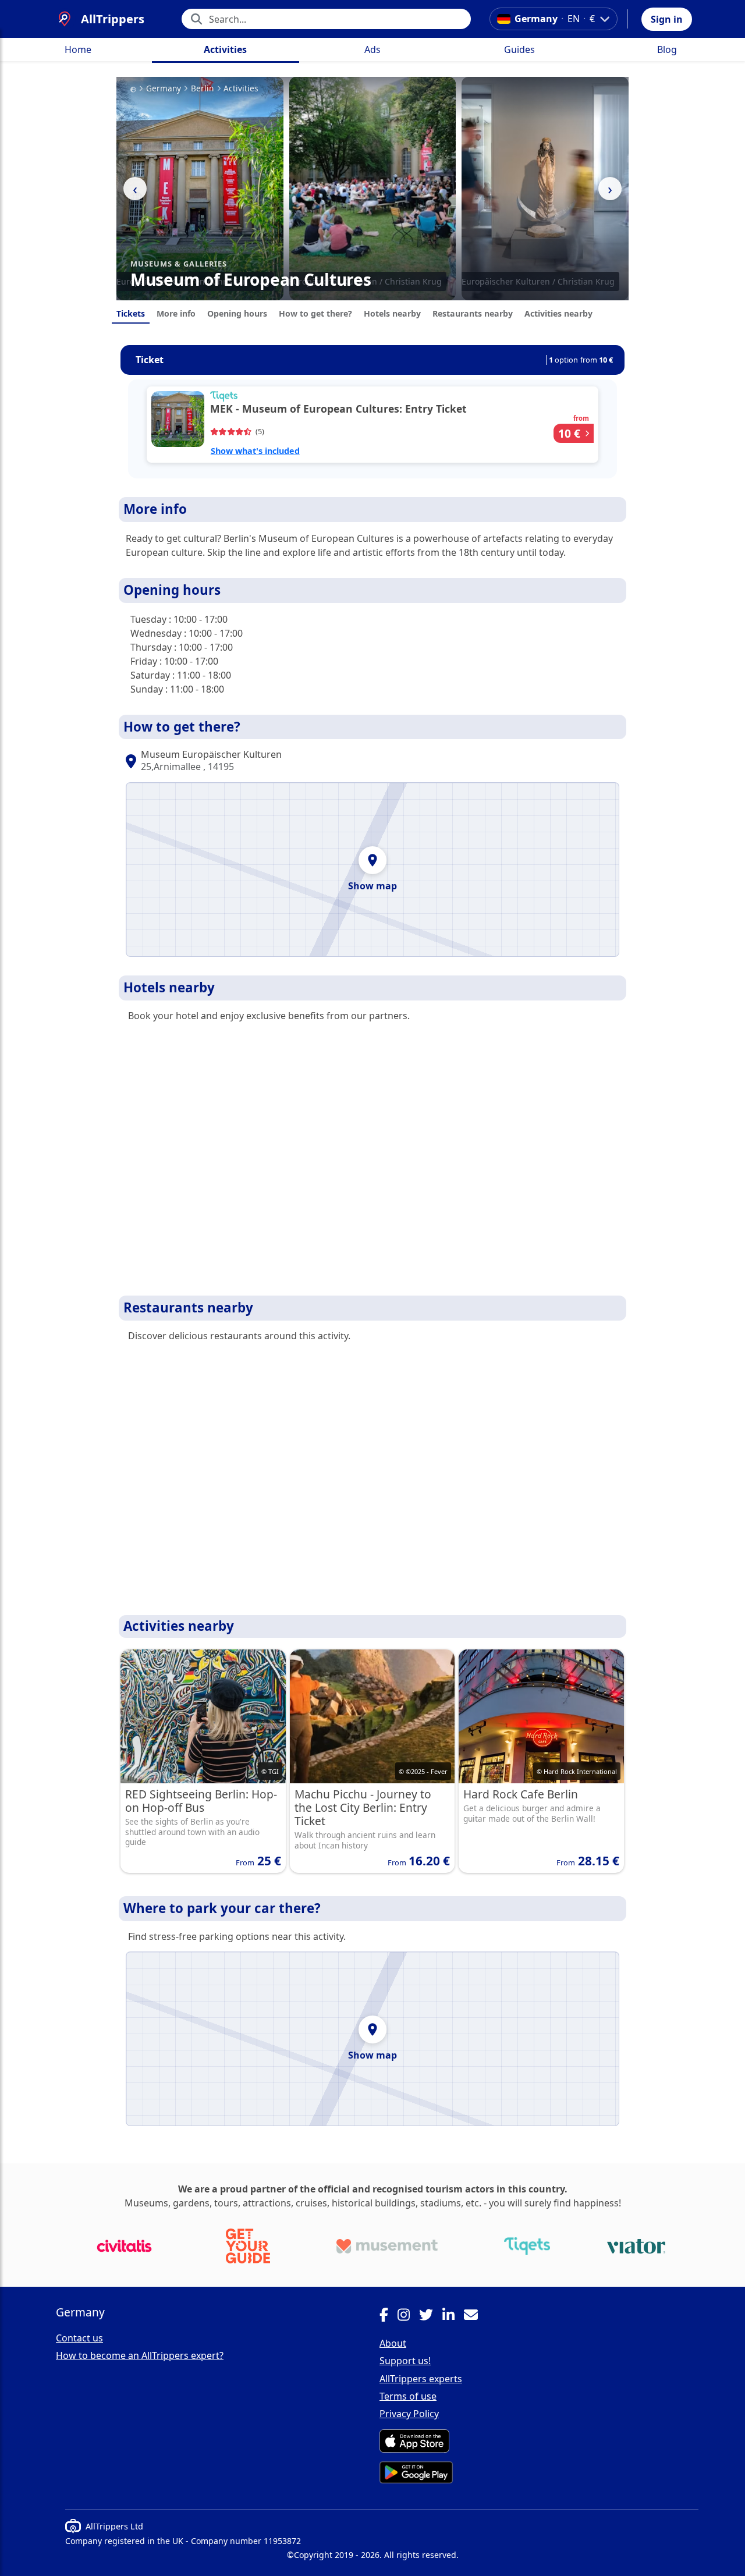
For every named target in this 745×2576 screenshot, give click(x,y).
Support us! (405, 2361)
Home (78, 49)
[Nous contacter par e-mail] (476, 2316)
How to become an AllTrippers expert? (140, 2355)
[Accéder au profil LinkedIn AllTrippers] (453, 2316)
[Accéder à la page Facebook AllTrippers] (389, 2316)
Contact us (79, 2338)
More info (176, 313)
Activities (225, 49)
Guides (519, 49)
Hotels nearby (392, 313)
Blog (667, 49)
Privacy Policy (409, 2414)
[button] (667, 19)
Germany (164, 88)
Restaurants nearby (473, 313)
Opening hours (237, 313)
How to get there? (315, 313)
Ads (372, 49)
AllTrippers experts (421, 2379)
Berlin (202, 88)
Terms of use (408, 2396)
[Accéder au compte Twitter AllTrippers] (431, 2316)
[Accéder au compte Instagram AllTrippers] (408, 2316)
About (393, 2343)
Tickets (131, 313)
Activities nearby (558, 313)
